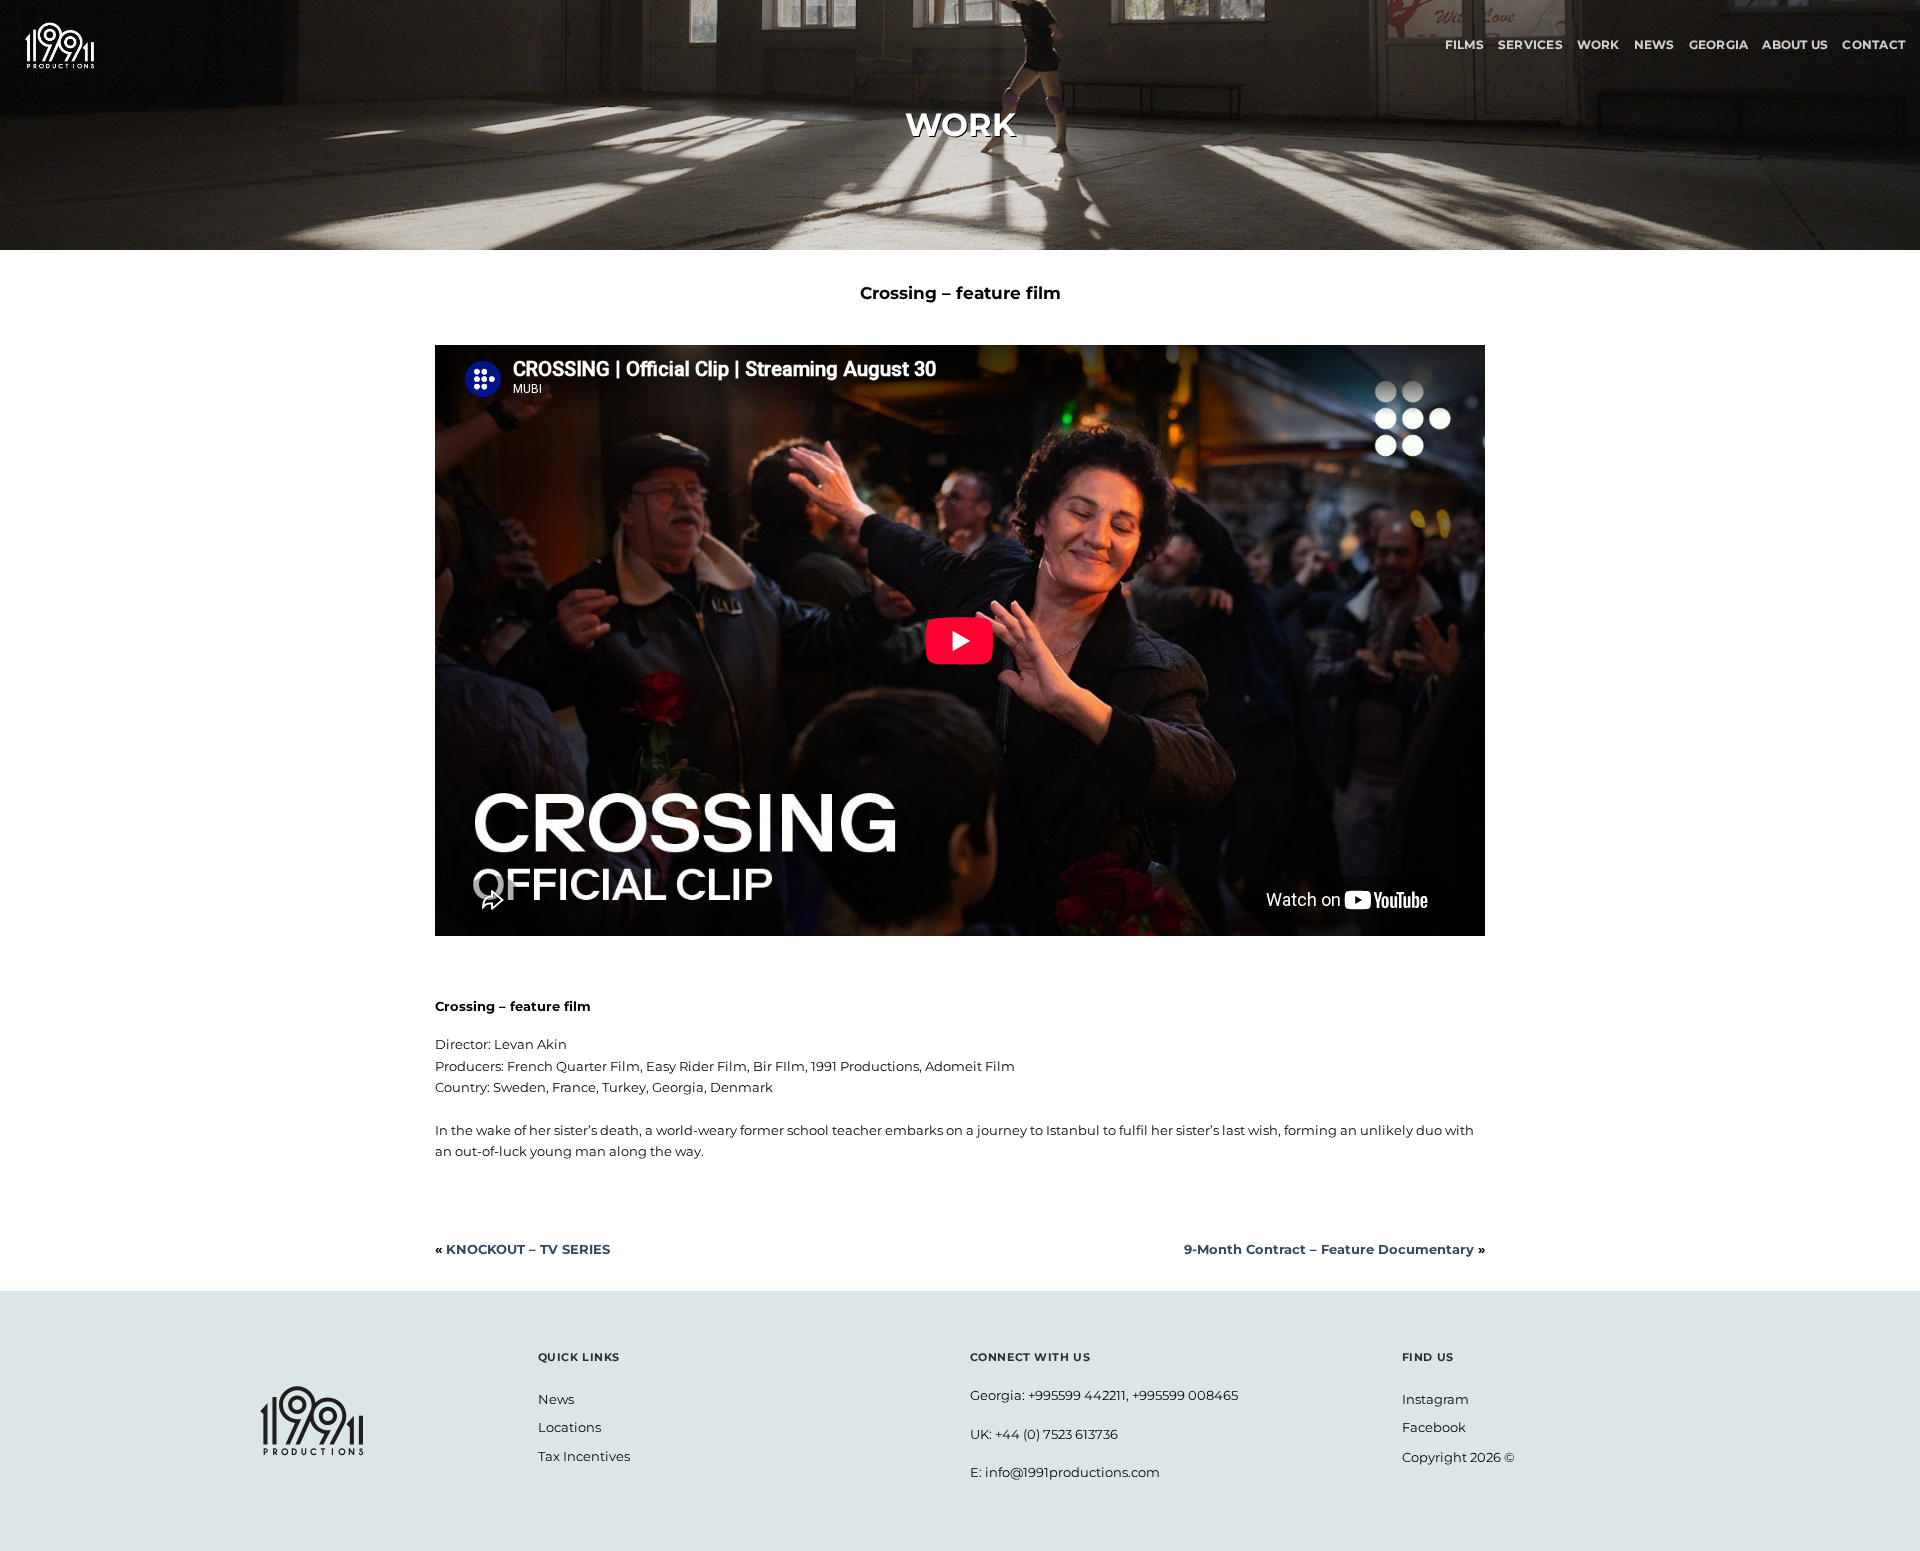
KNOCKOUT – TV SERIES (528, 1249)
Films (1464, 44)
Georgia (1719, 44)
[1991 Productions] (65, 45)
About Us (1795, 44)
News (1654, 44)
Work (1598, 44)
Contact (1873, 44)
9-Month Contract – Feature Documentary (1329, 1249)
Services (1530, 44)
